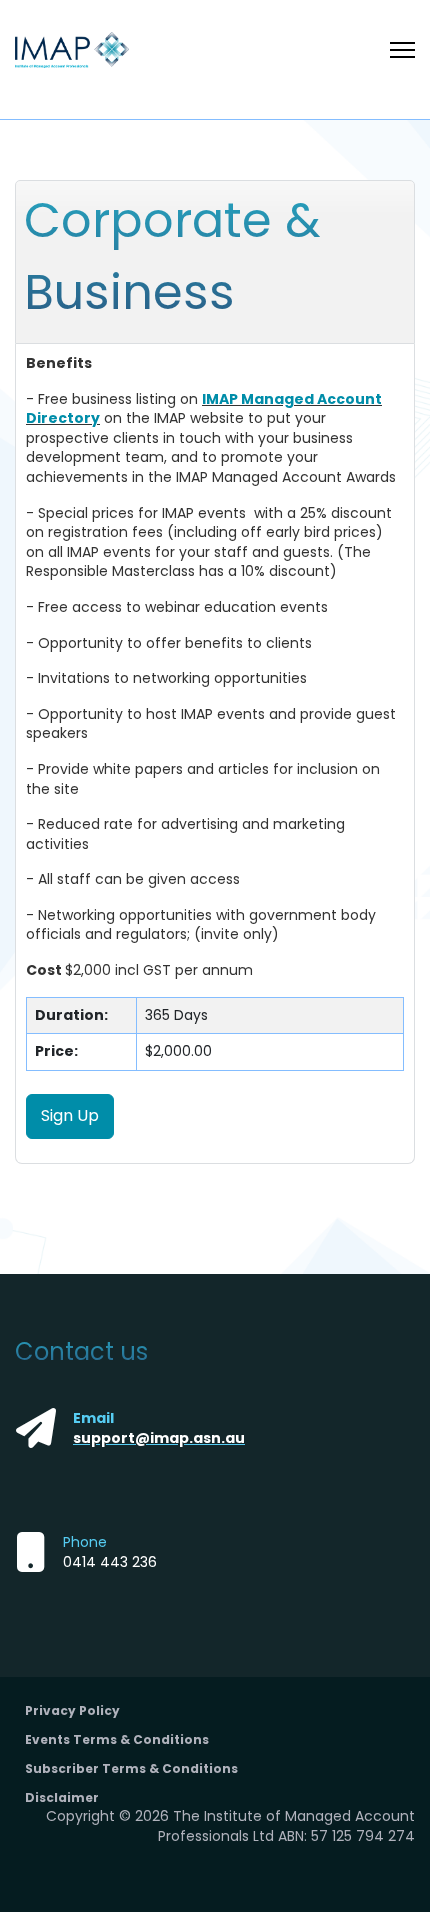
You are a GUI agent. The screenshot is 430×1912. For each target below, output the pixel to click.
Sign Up (70, 1115)
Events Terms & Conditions (117, 1739)
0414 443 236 (110, 1562)
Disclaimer (62, 1797)
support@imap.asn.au (159, 1438)
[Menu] (402, 50)
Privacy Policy (72, 1710)
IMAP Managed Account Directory (204, 409)
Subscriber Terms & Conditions (131, 1768)
